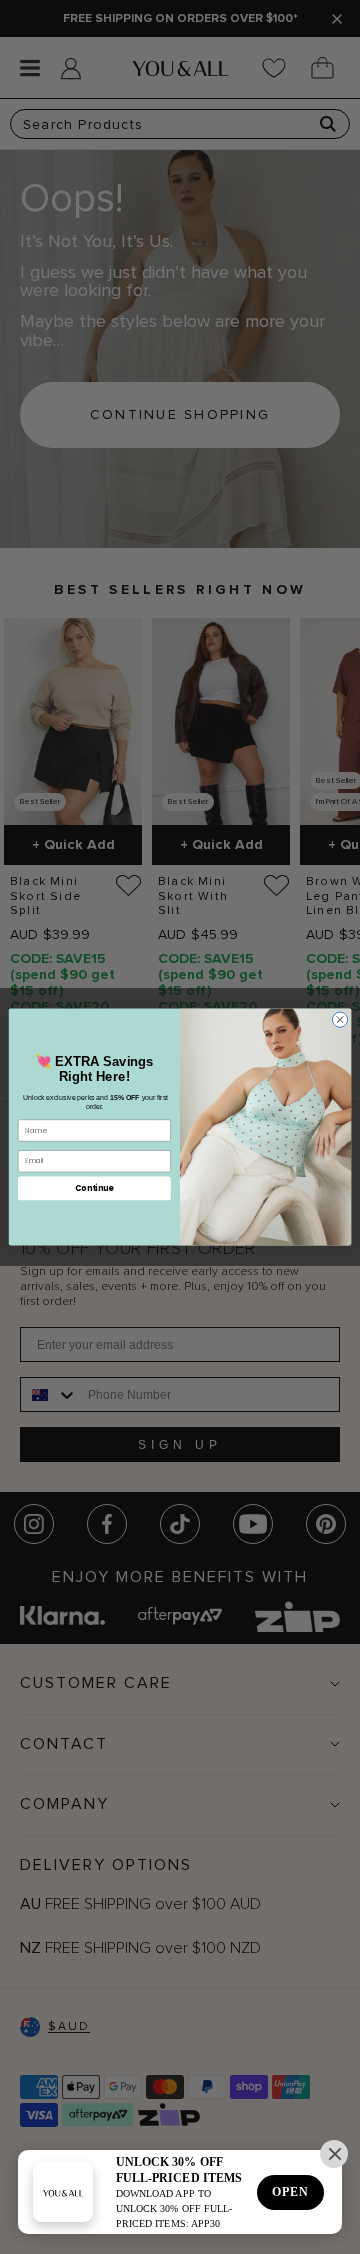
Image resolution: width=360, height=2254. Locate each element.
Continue (94, 1188)
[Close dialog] (339, 1019)
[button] (334, 2154)
